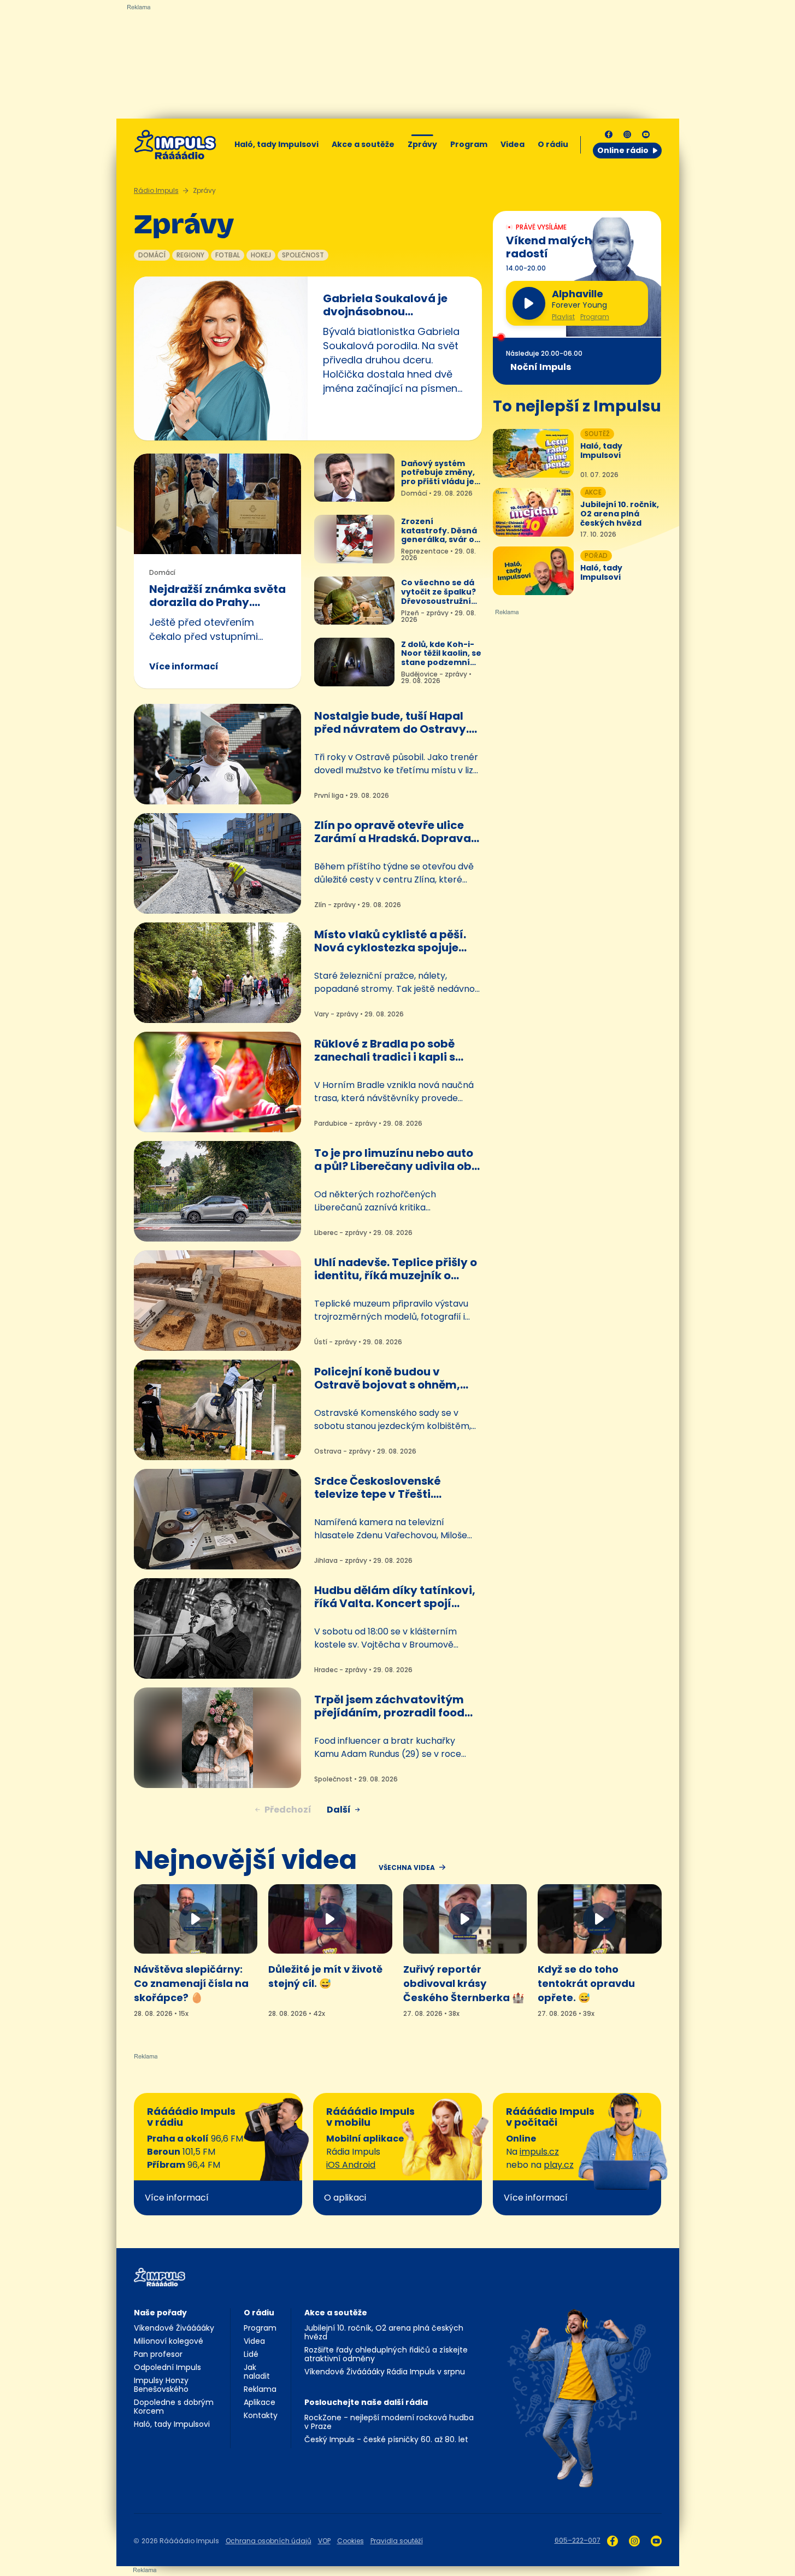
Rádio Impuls (156, 190)
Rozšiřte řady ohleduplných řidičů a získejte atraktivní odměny (386, 2354)
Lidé (251, 2354)
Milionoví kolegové (169, 2341)
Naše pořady (160, 2313)
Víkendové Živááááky (174, 2328)
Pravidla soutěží (397, 2541)
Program (469, 144)
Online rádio (623, 150)
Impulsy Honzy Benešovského (161, 2385)
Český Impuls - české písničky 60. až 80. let (386, 2439)
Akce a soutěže (363, 144)
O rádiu (259, 2313)
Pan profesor (158, 2354)
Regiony (190, 255)
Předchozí (288, 1810)
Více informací (184, 666)
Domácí (152, 255)
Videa (513, 144)
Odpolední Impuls (167, 2367)
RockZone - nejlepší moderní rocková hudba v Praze (389, 2422)
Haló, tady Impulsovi (276, 144)
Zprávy (422, 144)
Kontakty (261, 2415)
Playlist (563, 317)
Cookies (351, 2541)
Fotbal (228, 255)
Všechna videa (407, 1868)
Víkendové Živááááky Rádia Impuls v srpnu (385, 2372)
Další (339, 1810)
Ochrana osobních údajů (269, 2541)
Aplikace (260, 2402)
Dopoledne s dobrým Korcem (174, 2407)
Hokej (261, 255)
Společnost (303, 255)
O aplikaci (345, 2198)
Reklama (260, 2389)
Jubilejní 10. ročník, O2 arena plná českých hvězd (384, 2332)
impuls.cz (539, 2152)
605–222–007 (578, 2540)
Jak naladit (257, 2372)
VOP (324, 2541)
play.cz (559, 2165)
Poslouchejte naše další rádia (366, 2402)
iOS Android (351, 2165)
